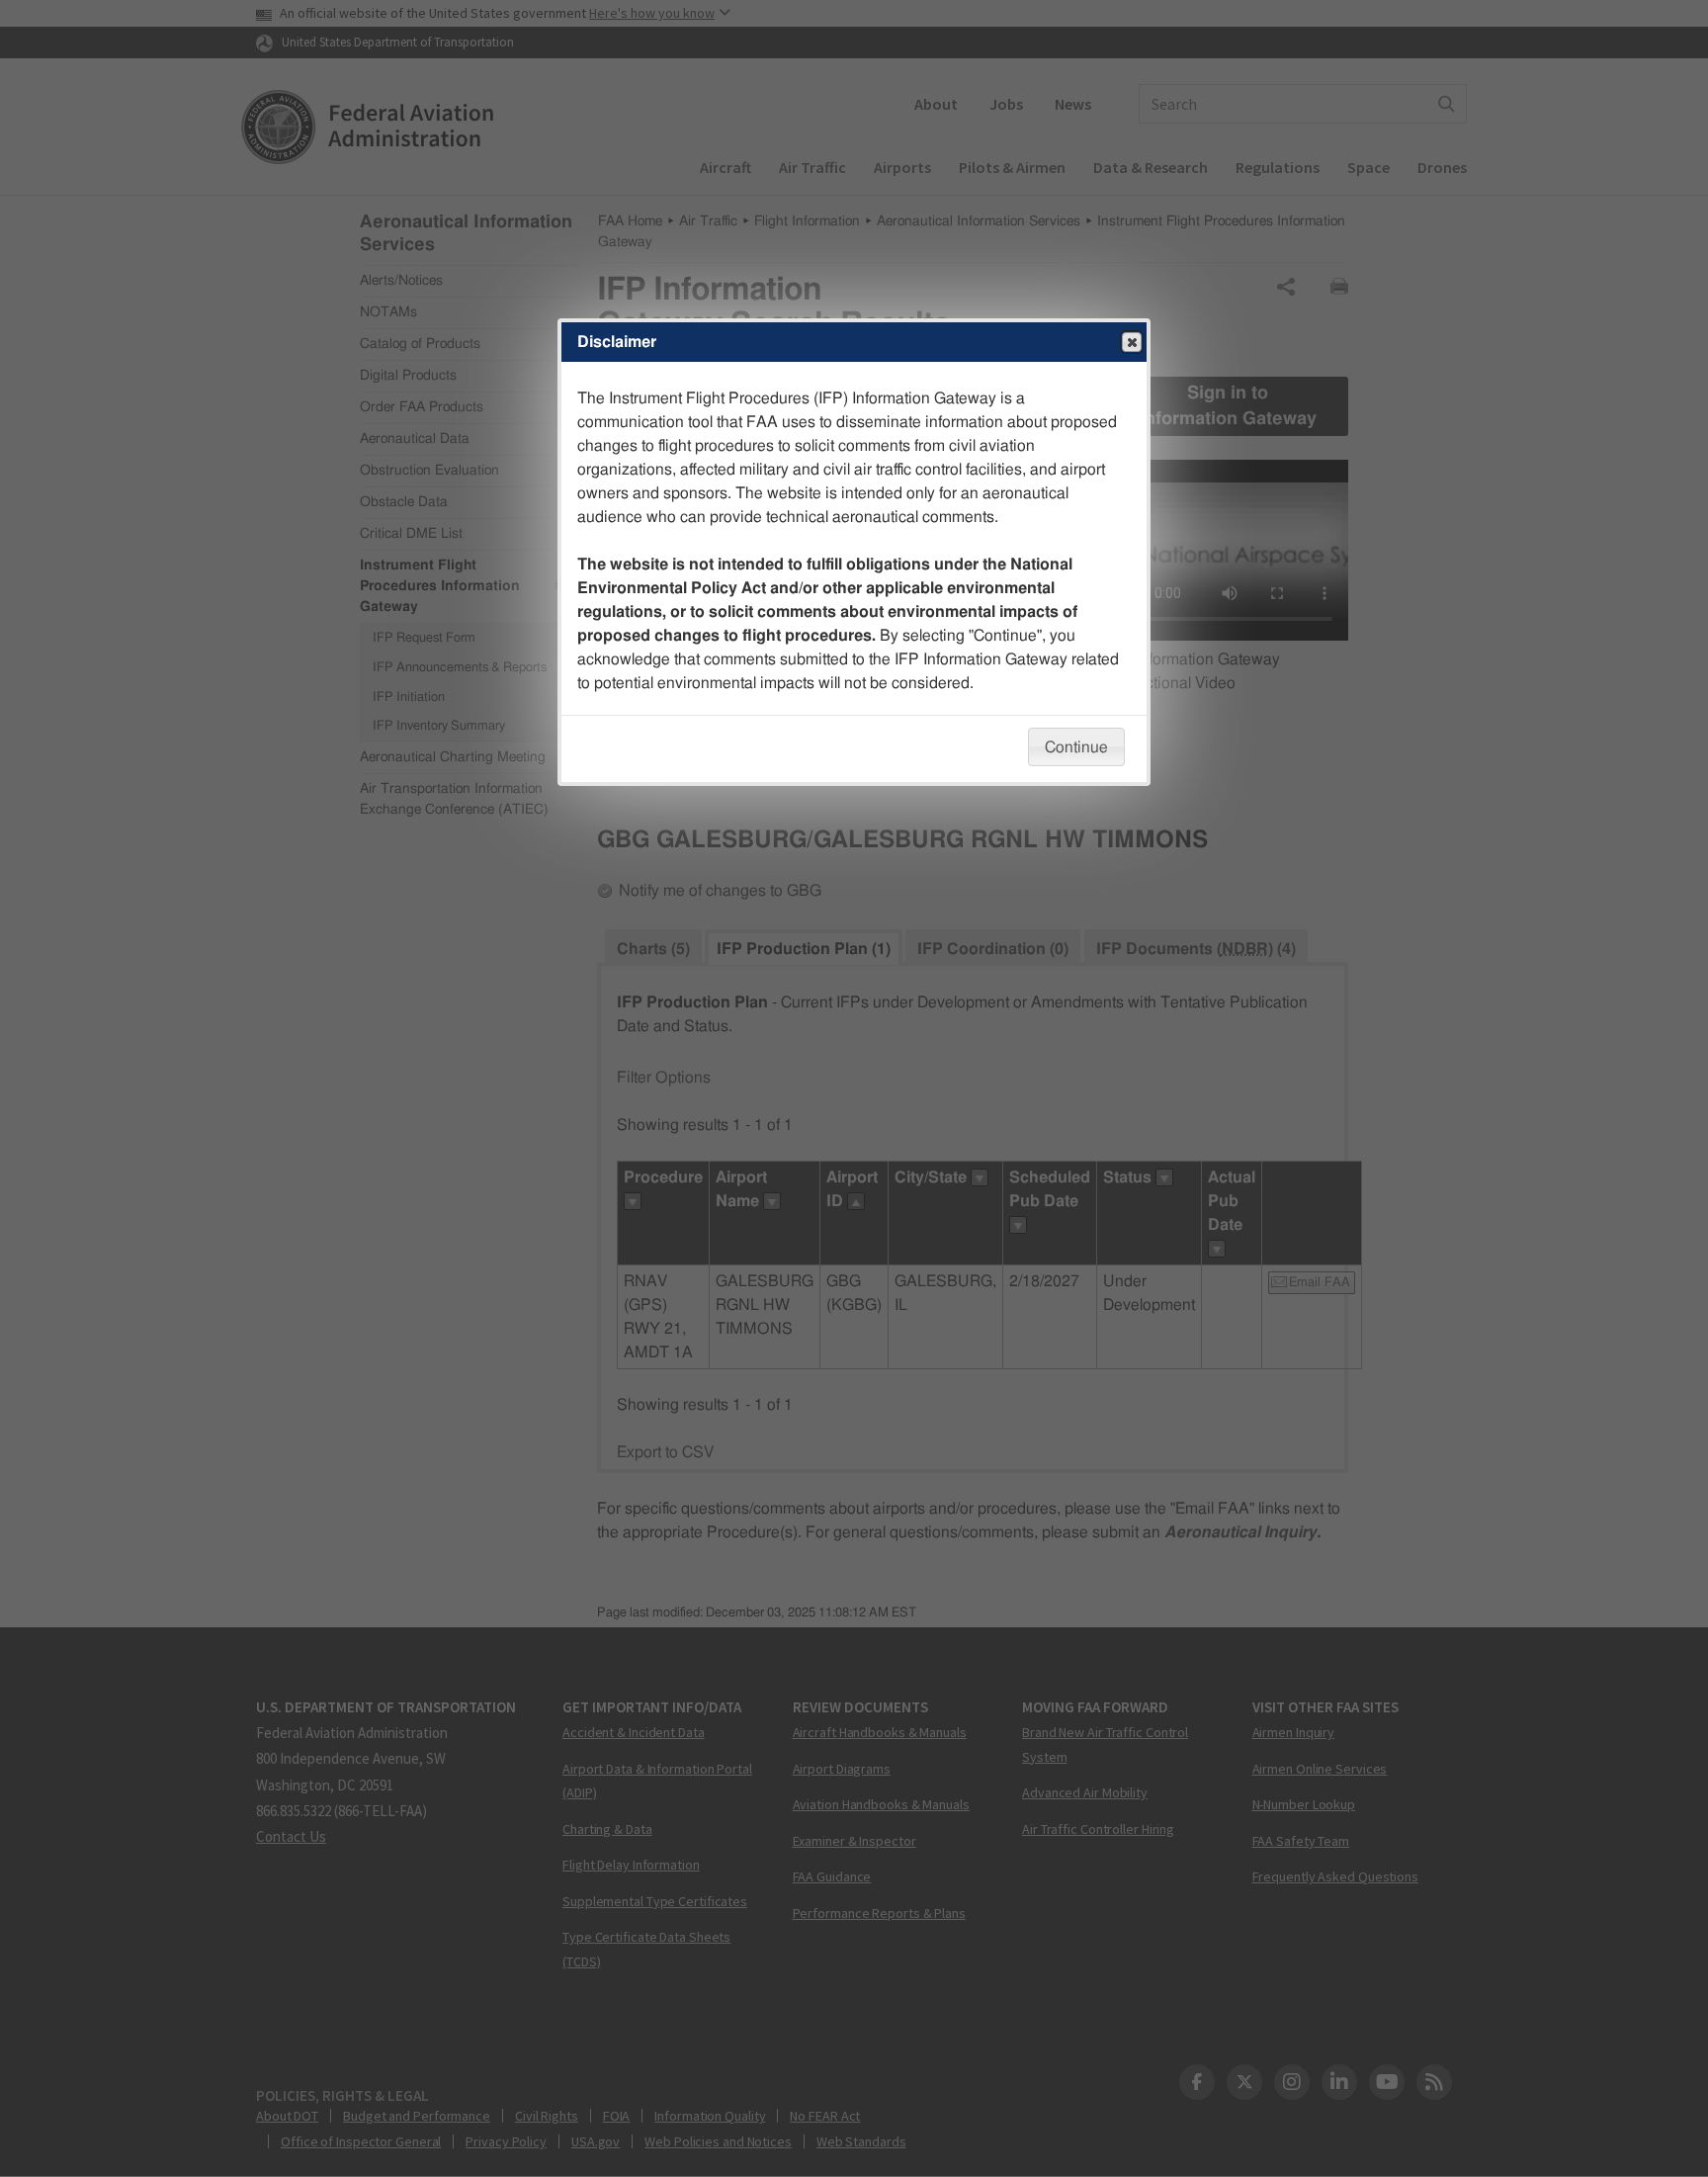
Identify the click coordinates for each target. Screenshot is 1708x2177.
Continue (1076, 747)
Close (1132, 342)
